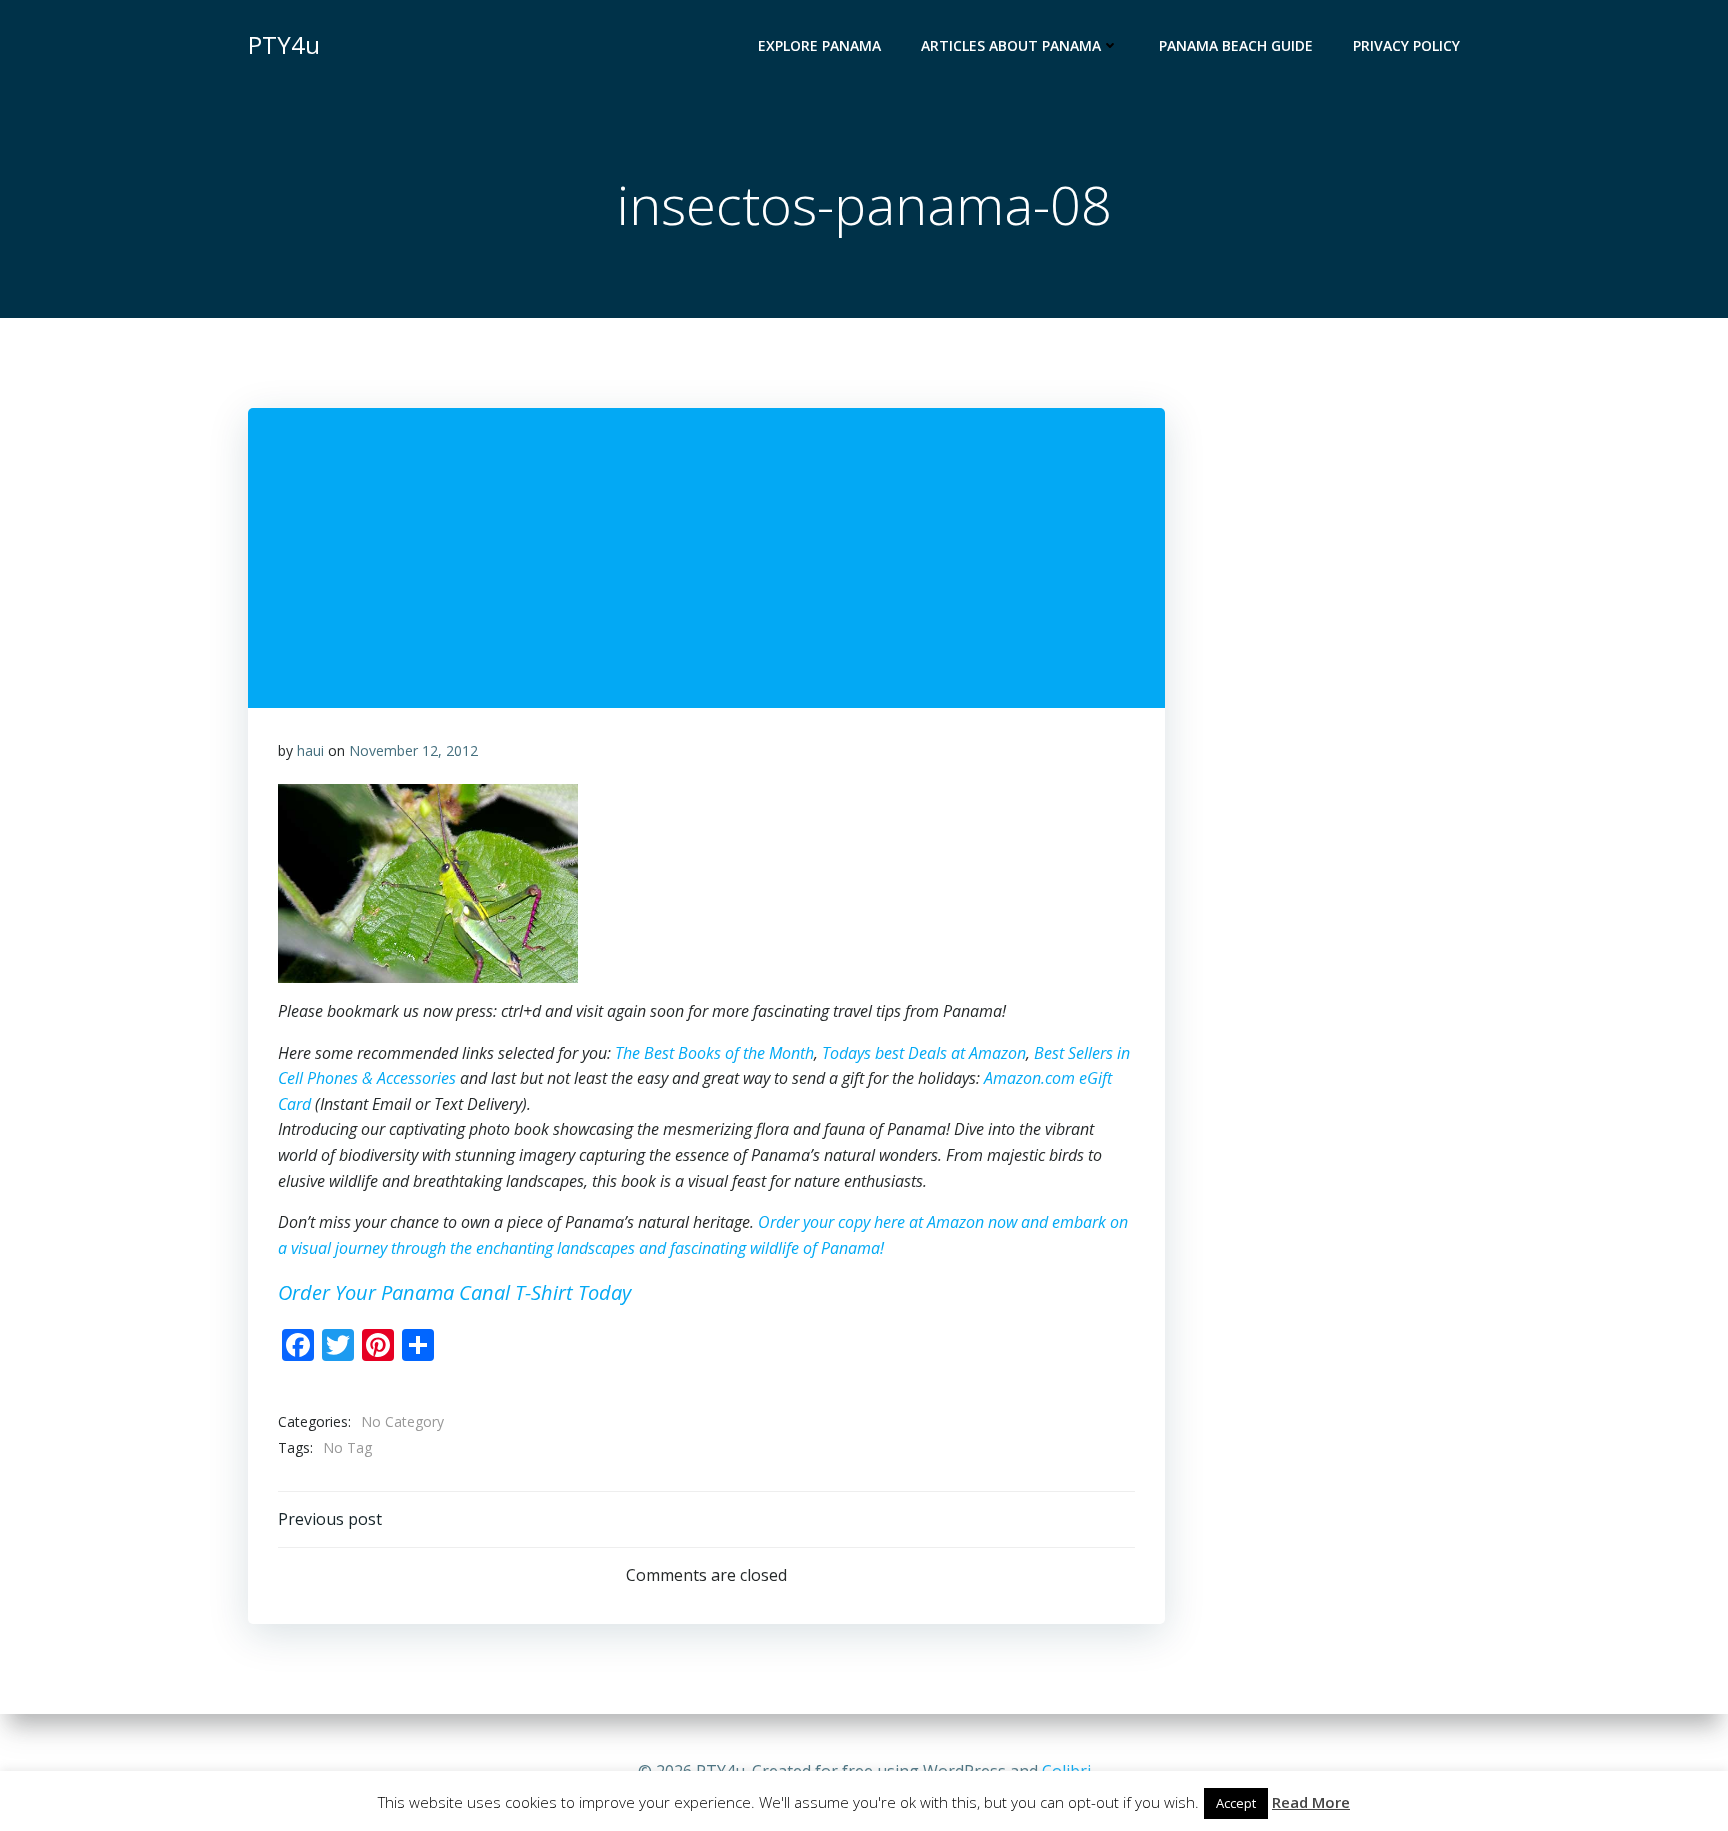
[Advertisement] (1429, 418)
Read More (1311, 1802)
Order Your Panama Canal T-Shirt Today (454, 1292)
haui (310, 750)
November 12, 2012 (413, 750)
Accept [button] (1236, 1803)
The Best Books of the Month (714, 1053)
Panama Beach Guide (1236, 45)
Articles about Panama (1011, 45)
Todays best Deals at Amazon (924, 1053)
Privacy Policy (1406, 45)
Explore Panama (819, 45)
